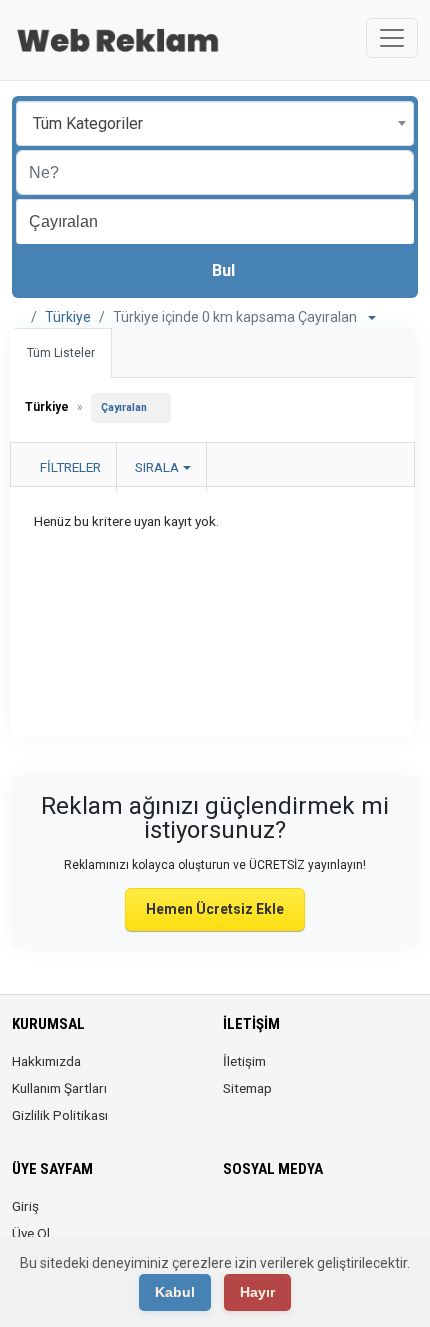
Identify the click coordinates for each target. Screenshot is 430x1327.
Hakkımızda (46, 1061)
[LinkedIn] (291, 1218)
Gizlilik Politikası (60, 1115)
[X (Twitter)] (263, 1218)
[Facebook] (235, 1218)
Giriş (25, 1206)
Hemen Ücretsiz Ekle (215, 909)
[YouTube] (347, 1218)
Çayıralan (124, 407)
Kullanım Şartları (59, 1088)
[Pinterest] (319, 1218)
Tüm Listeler (61, 353)
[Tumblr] (375, 1218)
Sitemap (247, 1088)
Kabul (175, 1292)
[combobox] (215, 123)
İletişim (244, 1061)
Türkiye (68, 317)
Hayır (257, 1292)
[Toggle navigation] (392, 38)
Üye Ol (31, 1233)
